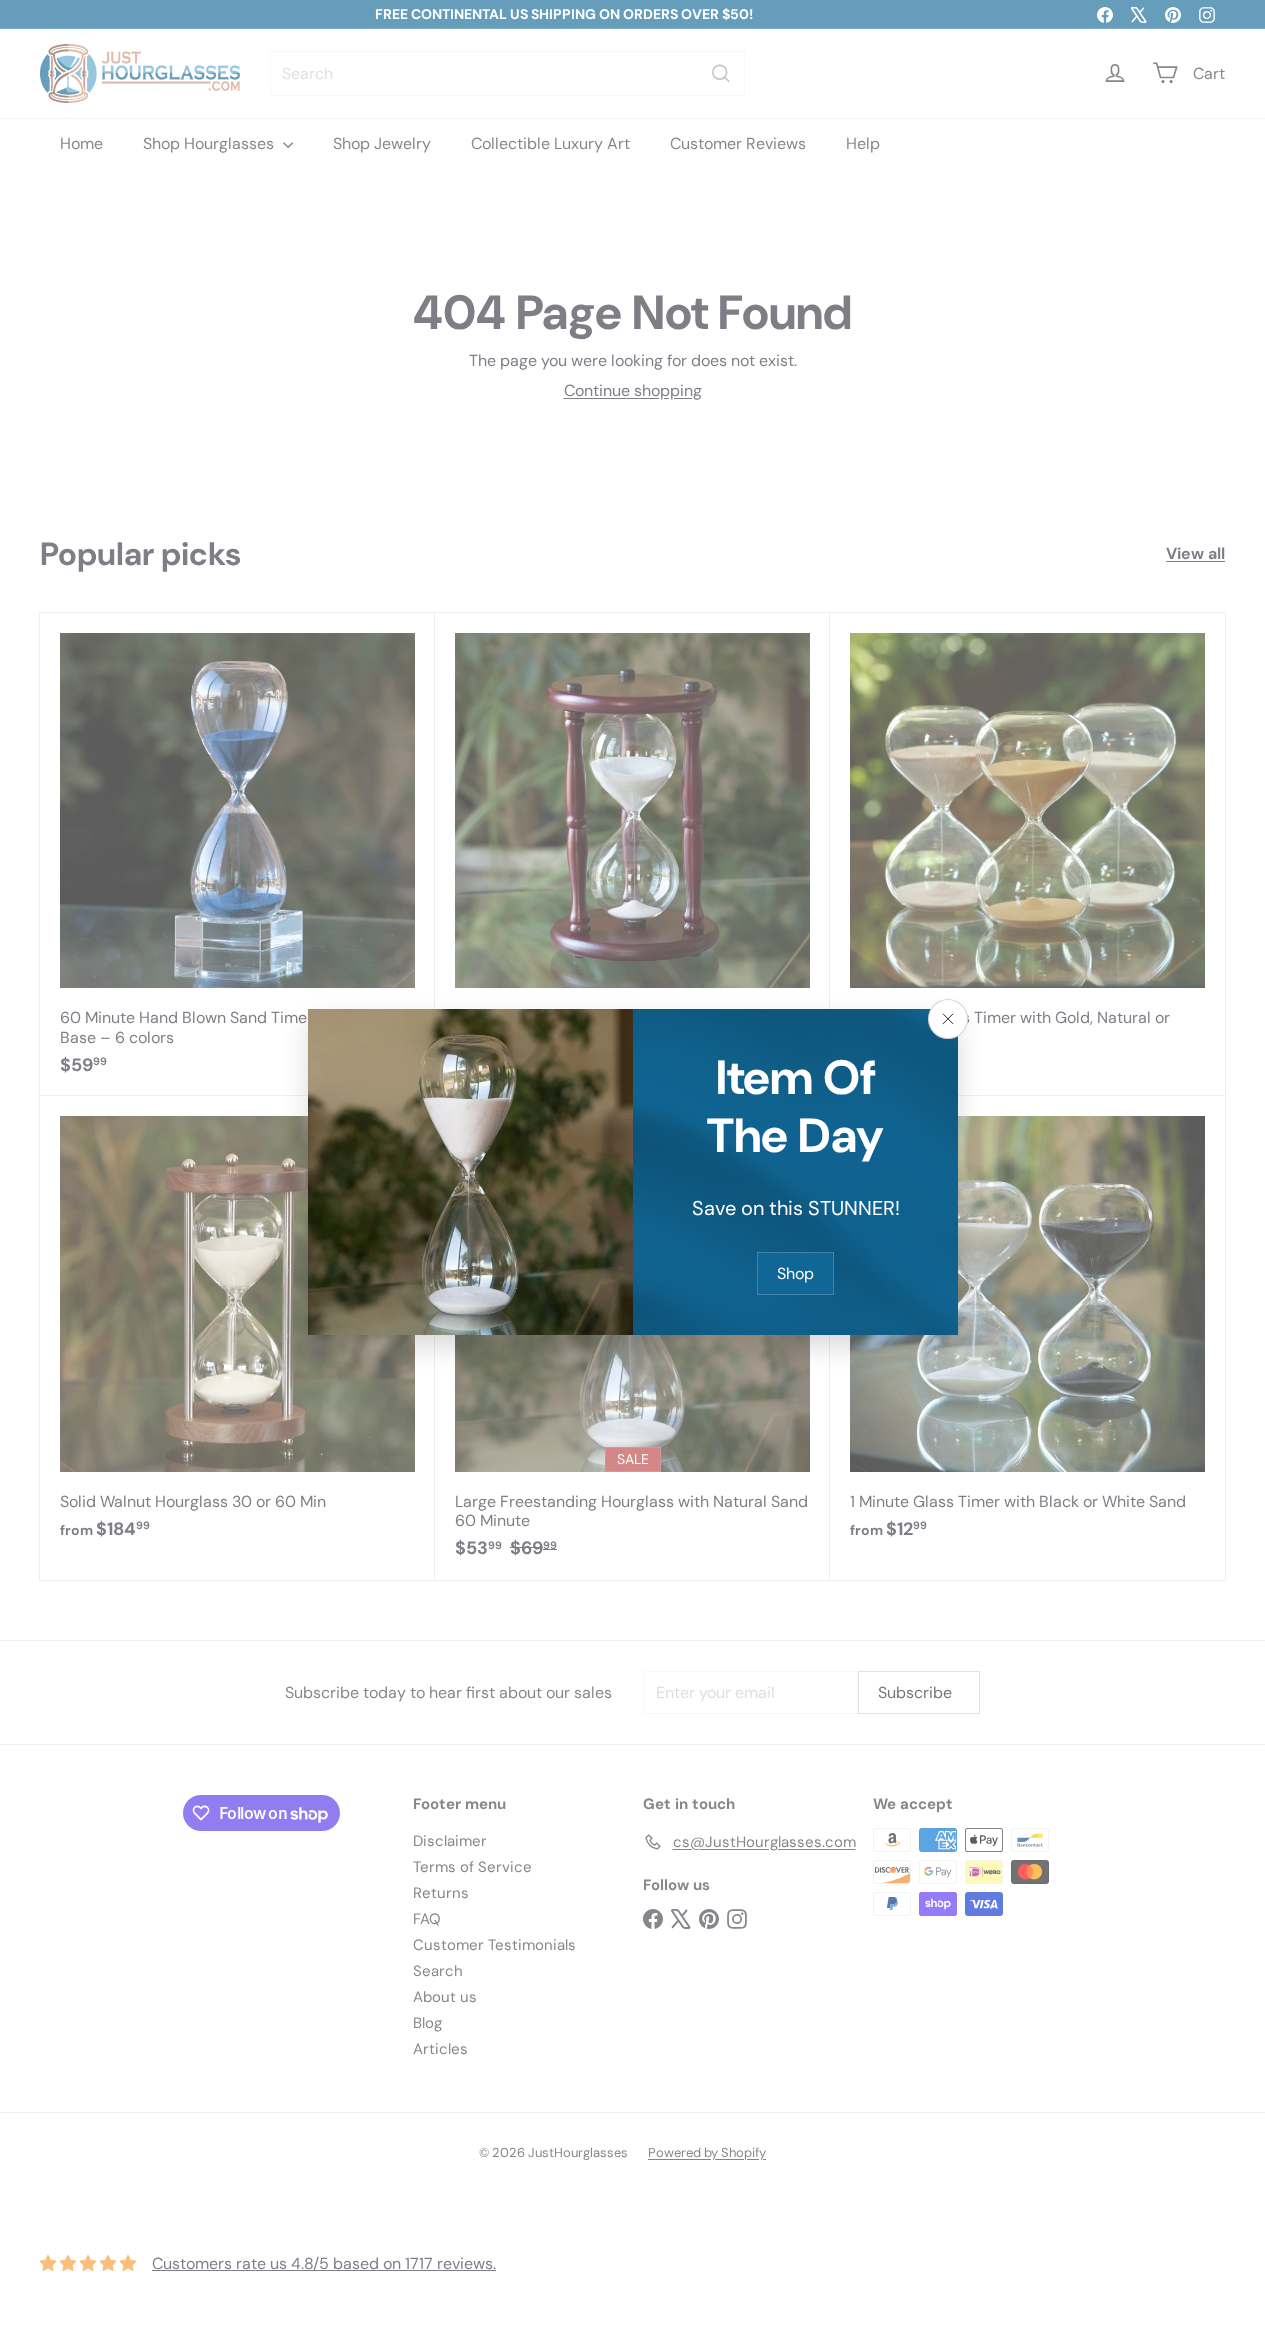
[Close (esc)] (948, 1019)
